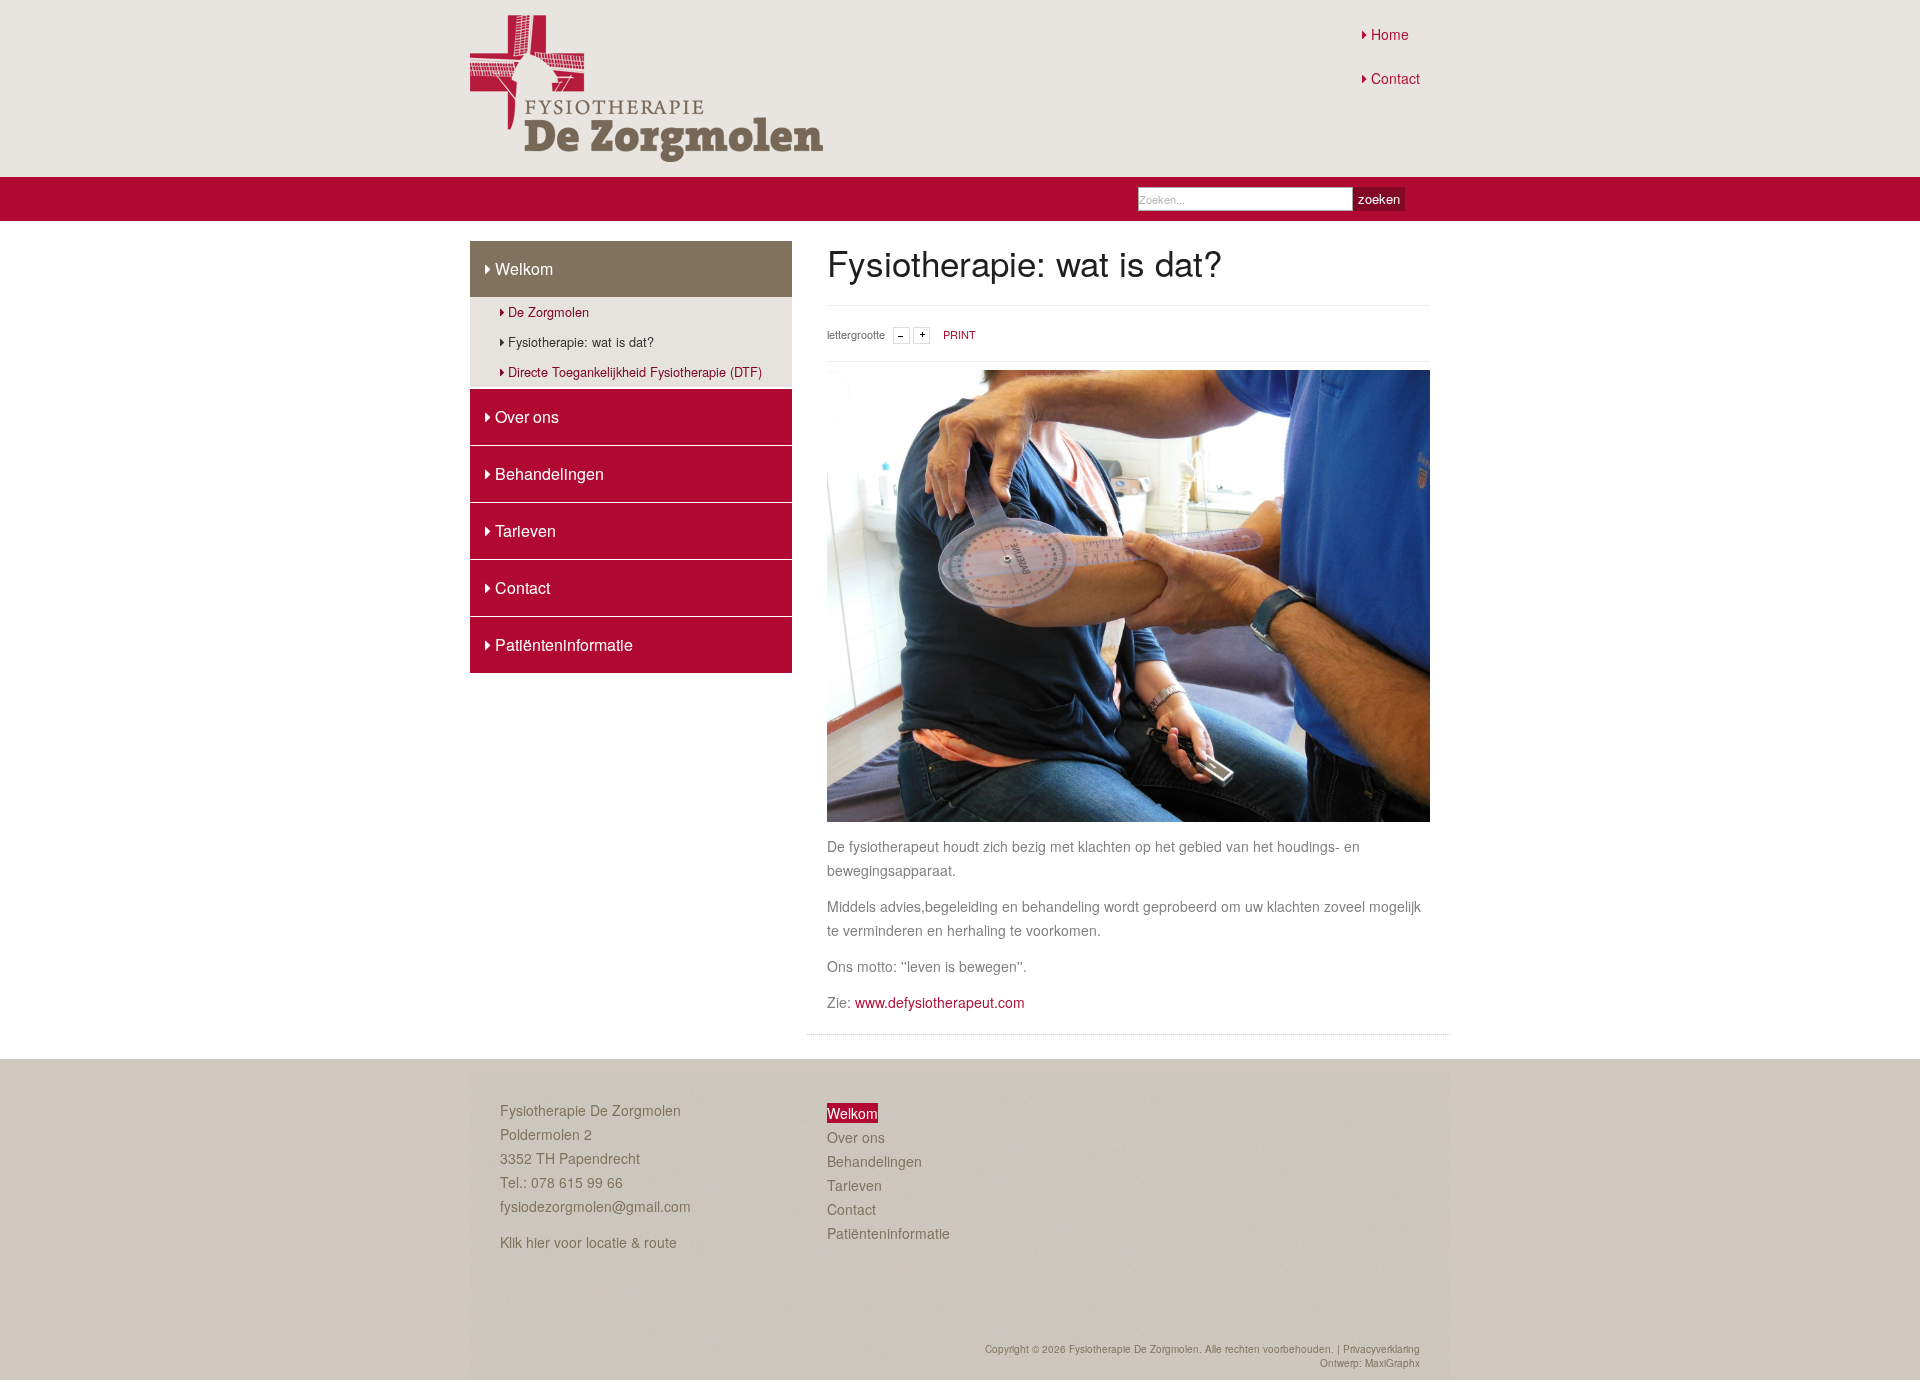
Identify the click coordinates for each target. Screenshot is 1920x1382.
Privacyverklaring (1381, 1349)
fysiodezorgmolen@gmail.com (595, 1206)
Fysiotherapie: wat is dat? (581, 341)
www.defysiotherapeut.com (940, 1002)
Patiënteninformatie (564, 644)
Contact (1395, 78)
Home (1390, 34)
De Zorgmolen (548, 311)
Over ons (527, 416)
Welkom (524, 268)
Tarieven (525, 530)
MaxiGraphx (1392, 1363)
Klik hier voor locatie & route (588, 1242)
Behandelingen (549, 473)
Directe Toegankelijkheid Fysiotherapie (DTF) (635, 371)
